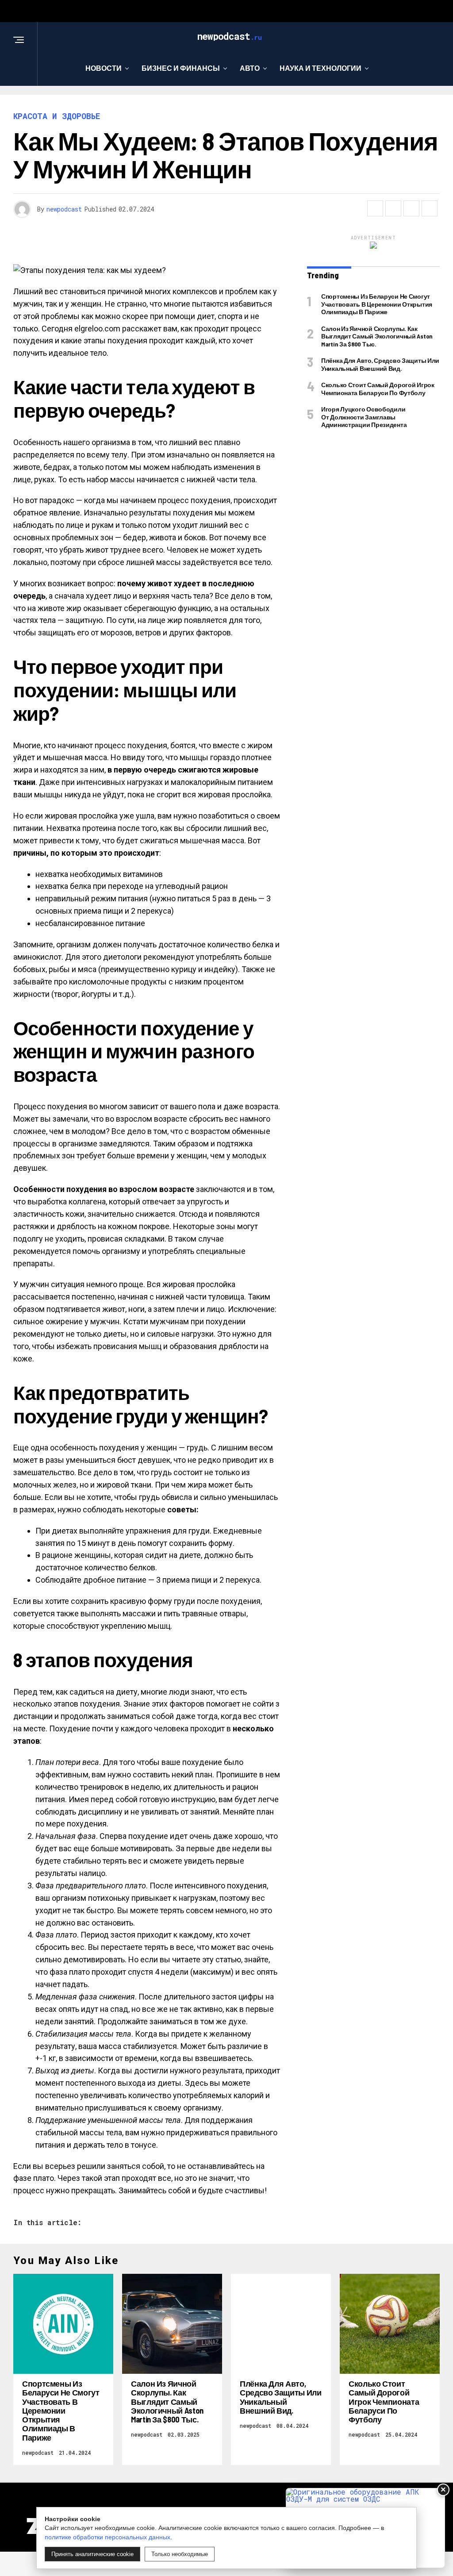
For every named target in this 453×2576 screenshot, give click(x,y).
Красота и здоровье (223, 104)
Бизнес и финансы (181, 68)
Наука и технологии (321, 68)
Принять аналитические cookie (92, 2554)
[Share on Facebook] (375, 208)
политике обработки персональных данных (107, 2537)
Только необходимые (180, 2554)
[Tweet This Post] (393, 208)
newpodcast (64, 209)
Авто (250, 68)
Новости (104, 68)
